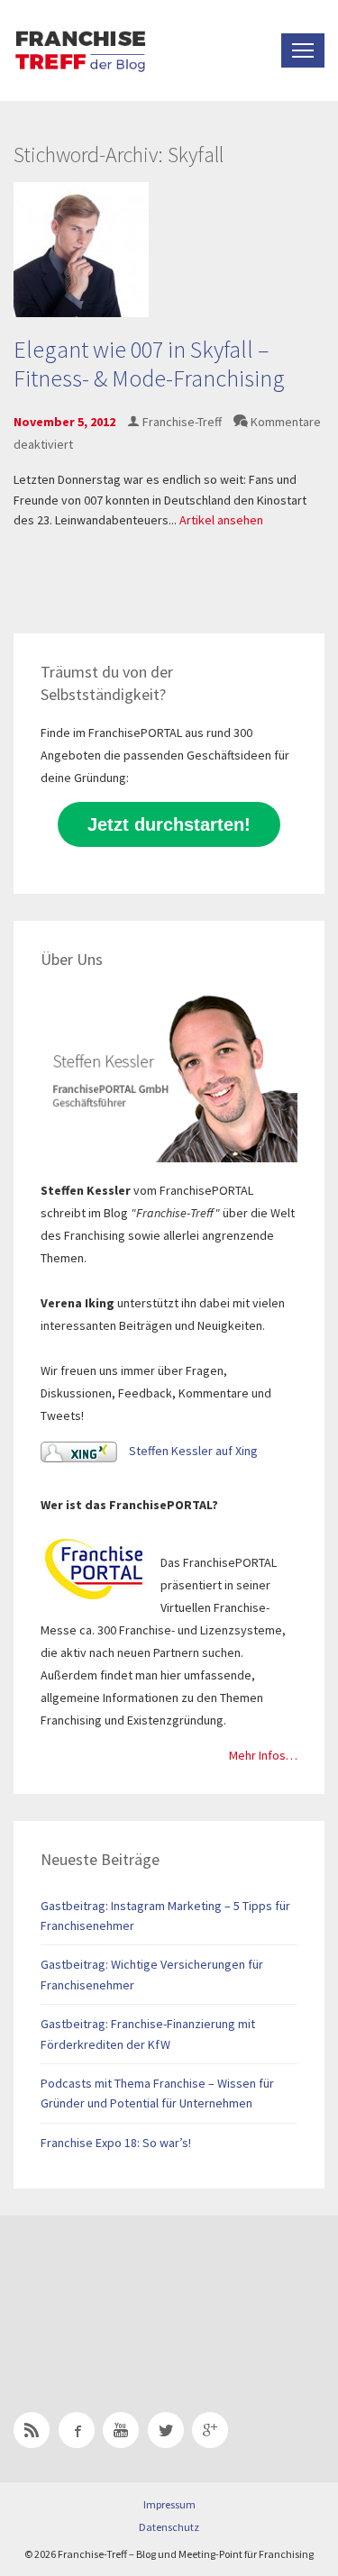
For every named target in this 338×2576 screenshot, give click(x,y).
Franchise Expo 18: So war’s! (116, 2143)
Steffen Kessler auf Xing (192, 1451)
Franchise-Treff (182, 422)
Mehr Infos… (263, 1755)
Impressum (169, 2504)
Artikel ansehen (221, 520)
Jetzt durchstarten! (169, 824)
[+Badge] (140, 2290)
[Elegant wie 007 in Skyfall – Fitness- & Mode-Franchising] (81, 249)
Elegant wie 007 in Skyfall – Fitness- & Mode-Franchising (149, 363)
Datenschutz (169, 2527)
